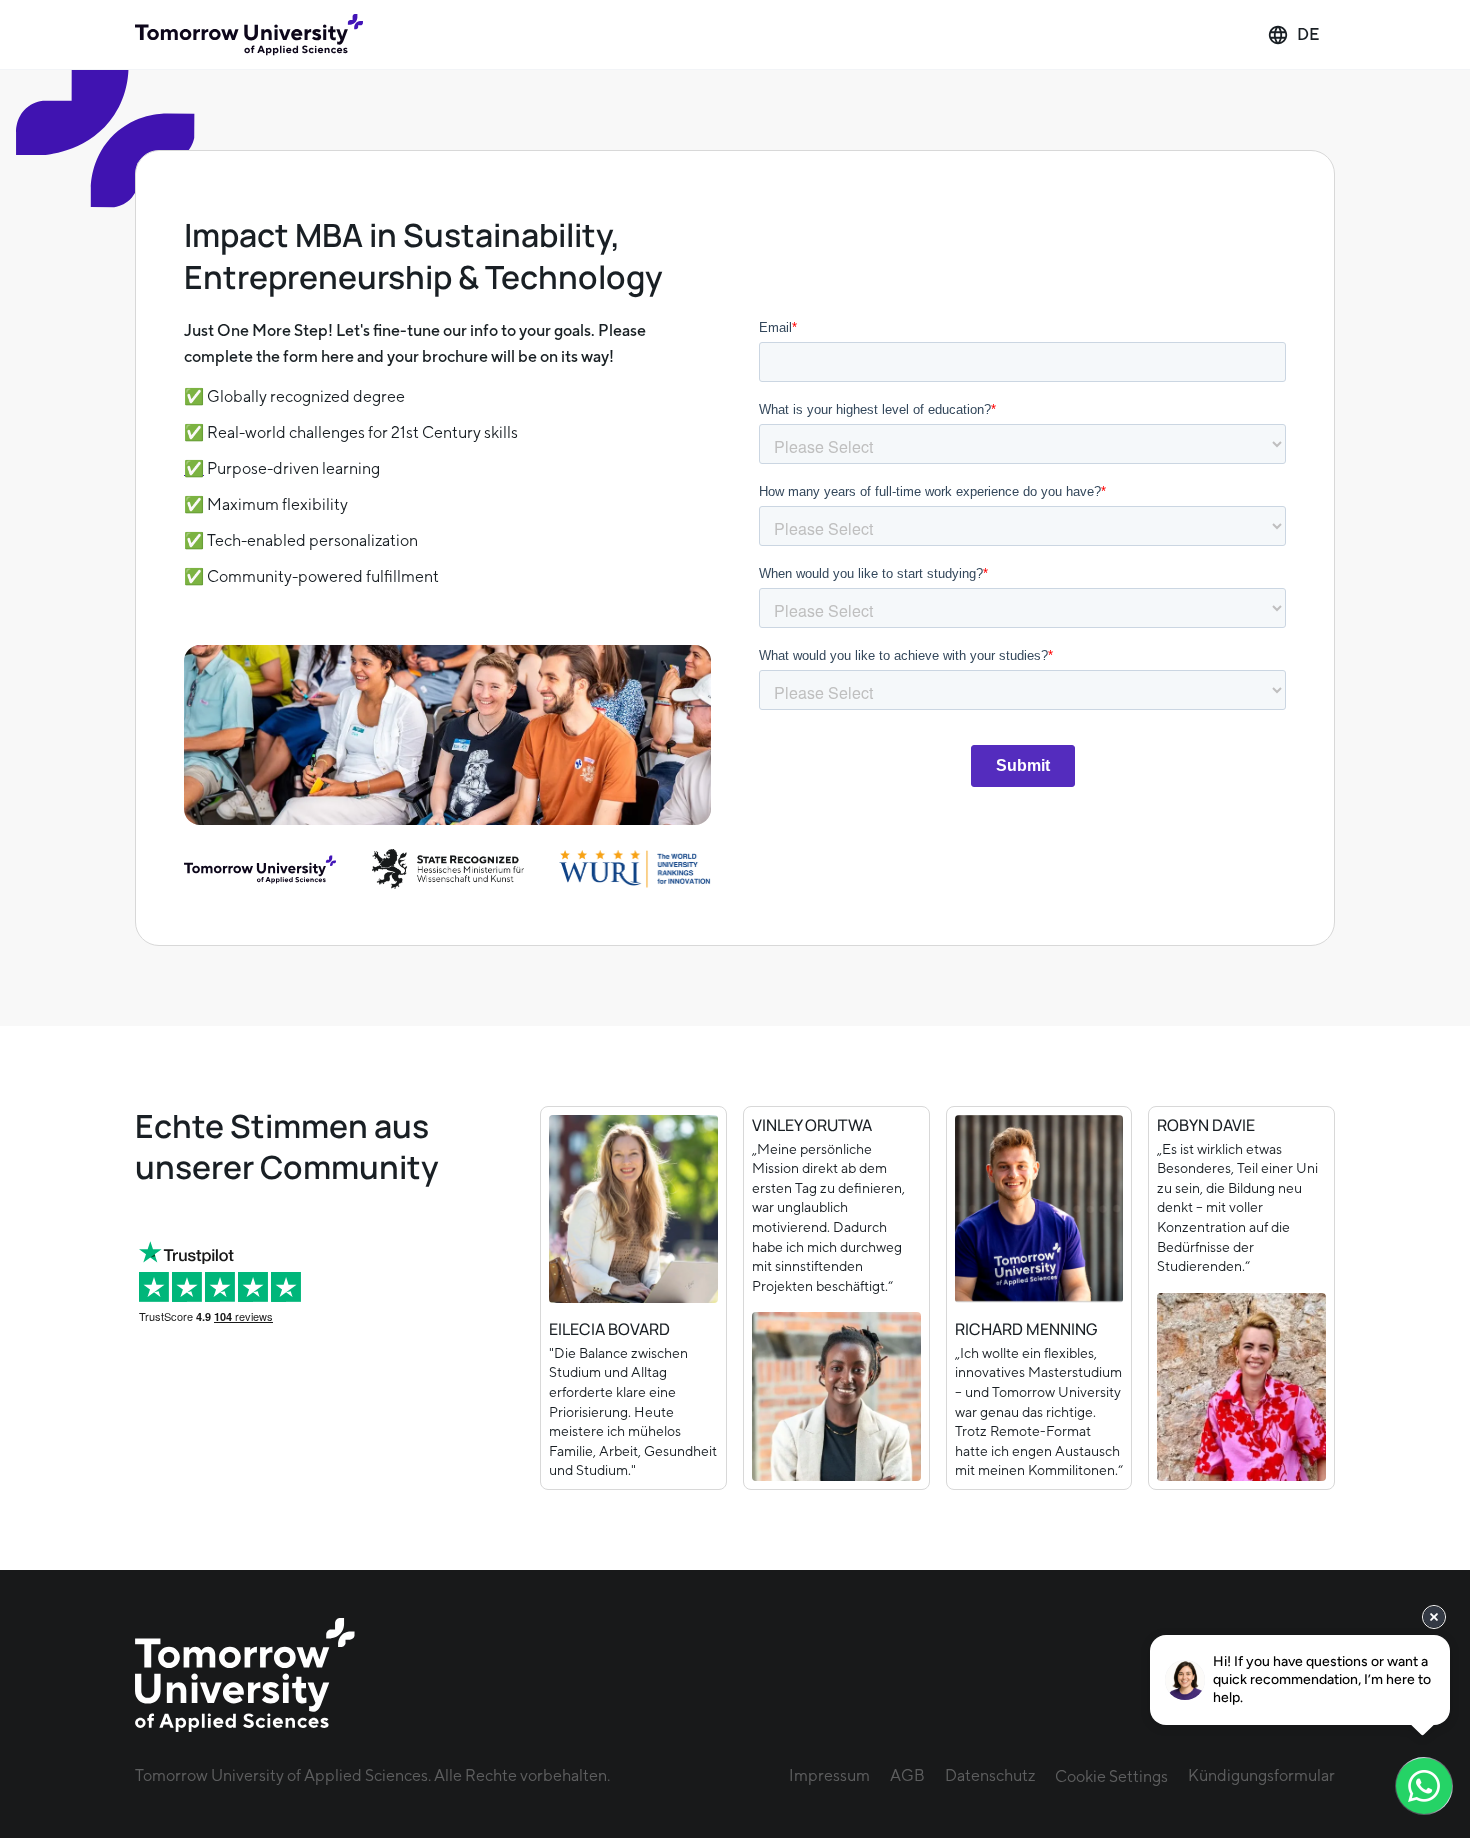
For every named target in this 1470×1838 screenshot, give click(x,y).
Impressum (829, 1775)
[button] (1293, 35)
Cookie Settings (1111, 1776)
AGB (907, 1775)
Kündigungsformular (1261, 1775)
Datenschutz (990, 1775)
